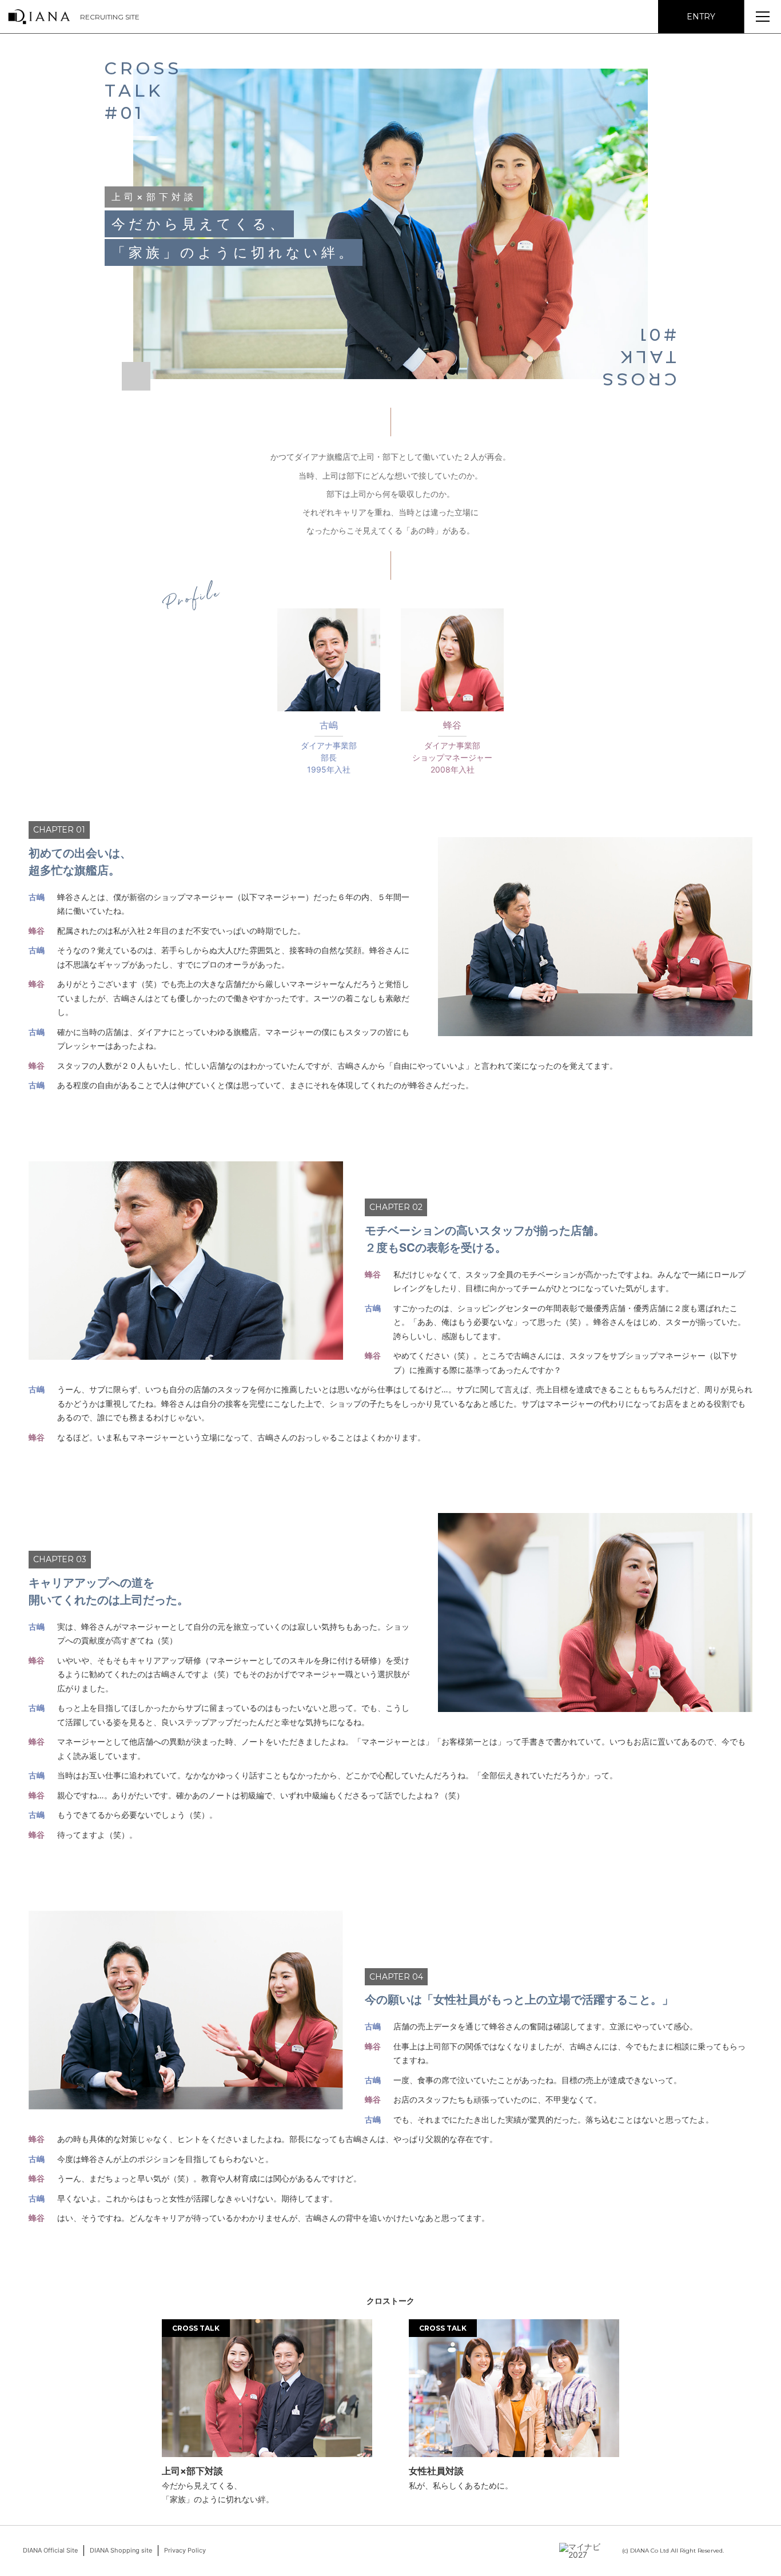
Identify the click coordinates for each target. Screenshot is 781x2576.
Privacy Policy (185, 2550)
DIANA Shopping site (121, 2550)
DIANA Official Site (50, 2550)
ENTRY (701, 17)
